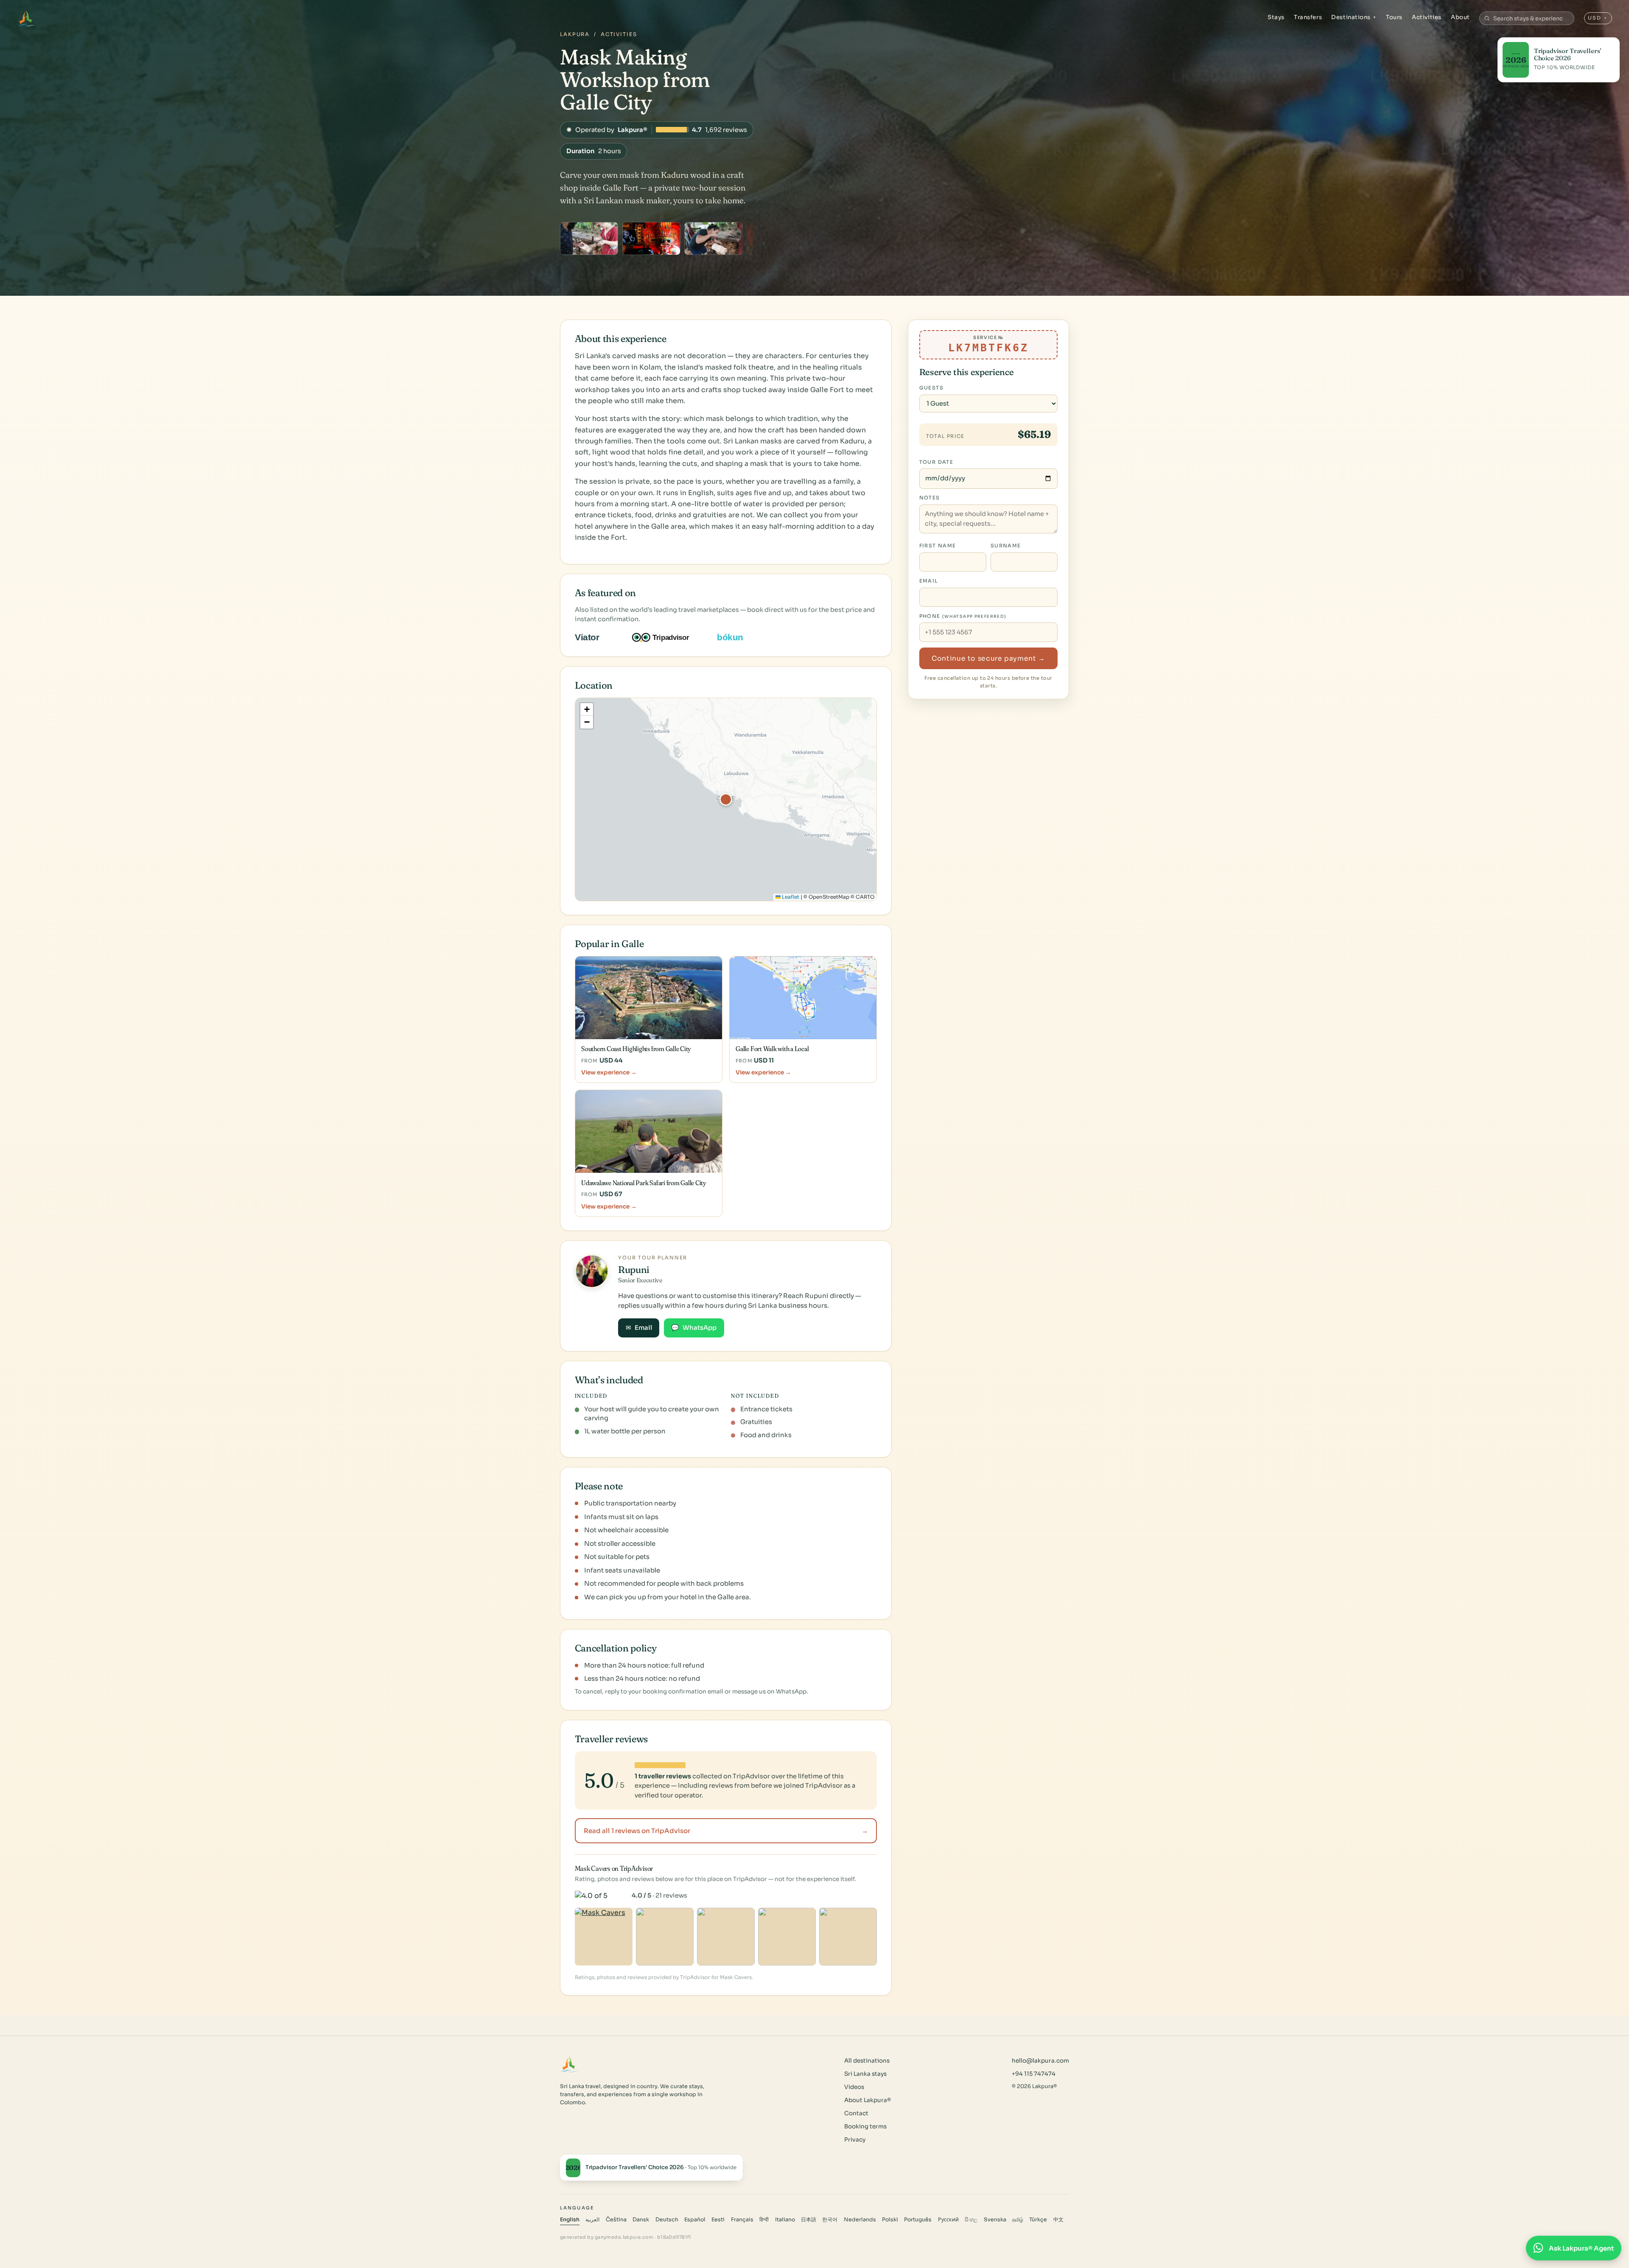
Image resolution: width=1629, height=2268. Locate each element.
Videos (854, 2087)
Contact (856, 2113)
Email (639, 1328)
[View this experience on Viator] (597, 637)
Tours (1394, 17)
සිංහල (971, 2220)
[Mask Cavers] (604, 1937)
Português (918, 2220)
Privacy (855, 2140)
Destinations (1354, 17)
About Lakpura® (868, 2100)
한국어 (830, 2220)
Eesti (718, 2220)
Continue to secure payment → (988, 659)
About (1460, 17)
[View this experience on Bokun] (736, 637)
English (570, 2220)
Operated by (657, 130)
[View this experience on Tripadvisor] (668, 637)
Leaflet (790, 897)
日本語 (809, 2220)
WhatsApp (694, 1328)
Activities (1426, 17)
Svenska (995, 2220)
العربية (592, 2220)
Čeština (616, 2220)
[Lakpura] (26, 18)
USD (1598, 18)
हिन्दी (764, 2220)
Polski (890, 2220)
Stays (1276, 17)
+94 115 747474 (1034, 2074)
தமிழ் (1018, 2220)
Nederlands (860, 2220)
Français (742, 2220)
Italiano (785, 2220)
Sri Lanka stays (865, 2074)
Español (695, 2220)
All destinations (867, 2061)
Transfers (1308, 17)
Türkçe (1038, 2220)
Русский (948, 2220)
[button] (726, 799)
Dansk (641, 2220)
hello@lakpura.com (1040, 2061)
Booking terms (865, 2126)
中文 (1058, 2220)
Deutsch (667, 2220)
